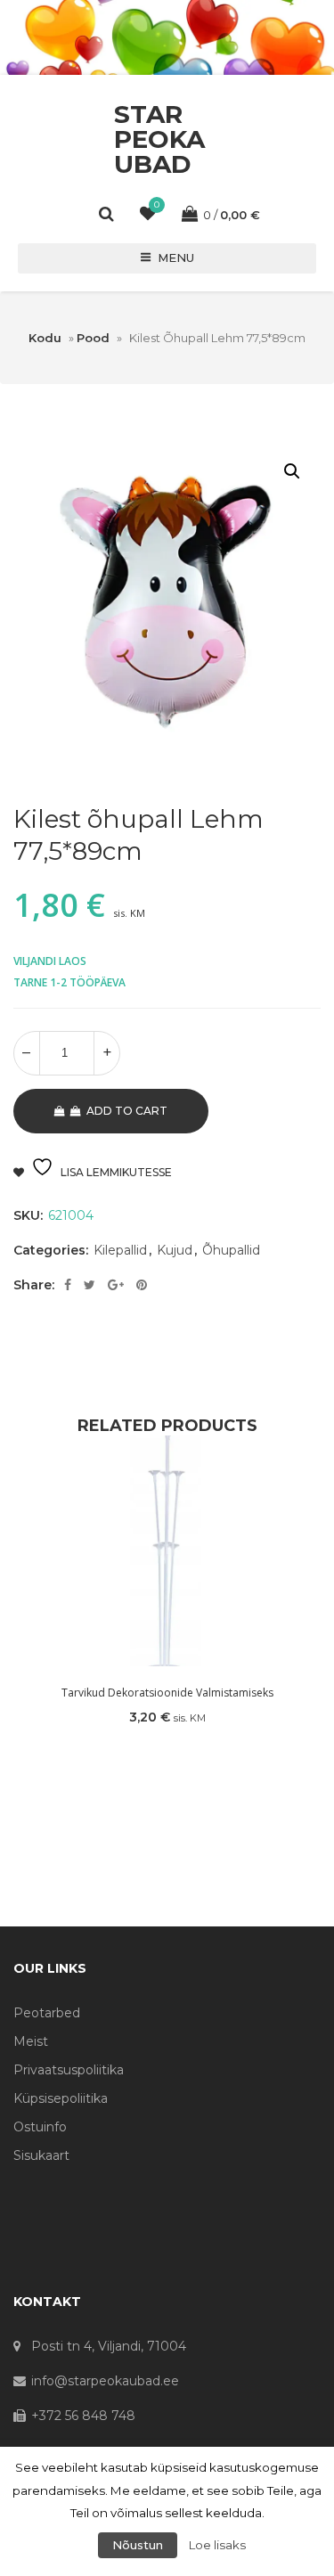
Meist (31, 2041)
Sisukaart (41, 2155)
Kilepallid (120, 1250)
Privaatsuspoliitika (69, 2070)
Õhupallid (231, 1250)
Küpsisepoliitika (61, 2098)
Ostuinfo (40, 2127)
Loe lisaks (217, 2545)
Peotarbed (47, 2013)
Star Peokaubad (159, 139)
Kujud (175, 1250)
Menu (176, 258)
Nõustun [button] (138, 2545)
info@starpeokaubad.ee (105, 2381)
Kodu (45, 338)
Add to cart (127, 1111)
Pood (93, 338)
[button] (292, 471)
